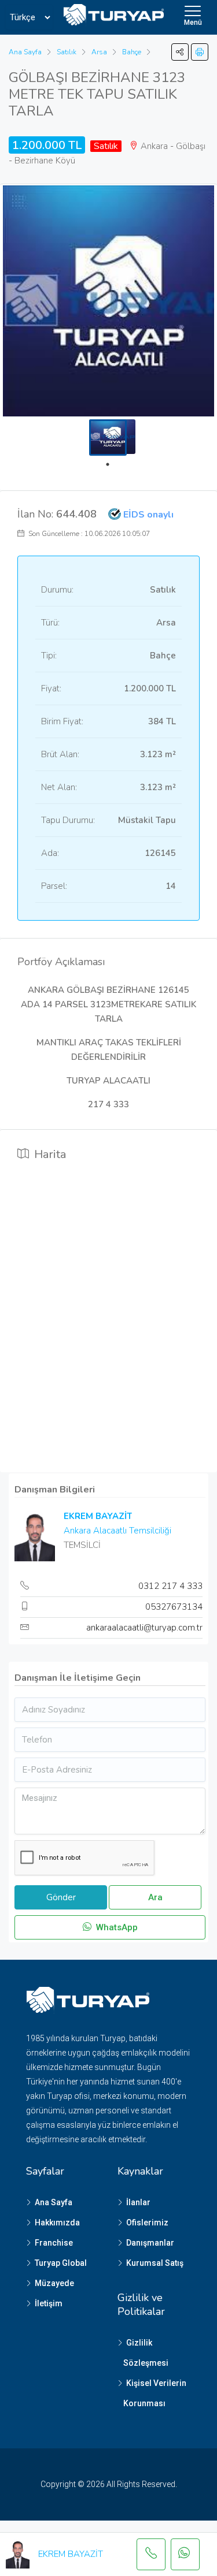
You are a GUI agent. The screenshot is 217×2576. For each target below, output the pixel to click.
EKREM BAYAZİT (98, 1516)
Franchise (54, 2243)
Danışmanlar (150, 2243)
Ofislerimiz (147, 2223)
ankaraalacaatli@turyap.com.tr (144, 1628)
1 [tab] (113, 464)
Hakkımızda (57, 2223)
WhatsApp (116, 1927)
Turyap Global (61, 2263)
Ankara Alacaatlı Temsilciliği (117, 1531)
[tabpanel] (108, 438)
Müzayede (54, 2283)
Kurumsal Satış (155, 2263)
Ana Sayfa (54, 2202)
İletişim (49, 2303)
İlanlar (138, 2202)
